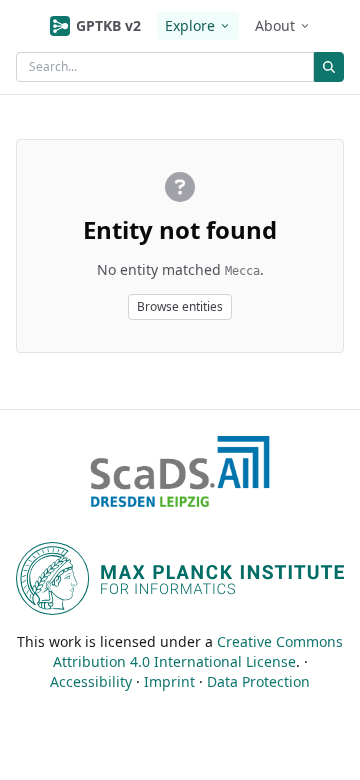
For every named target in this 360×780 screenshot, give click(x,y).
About (275, 25)
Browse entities (180, 306)
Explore (190, 25)
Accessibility (91, 681)
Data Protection (258, 681)
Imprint (169, 681)
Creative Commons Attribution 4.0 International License (198, 651)
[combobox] (165, 67)
